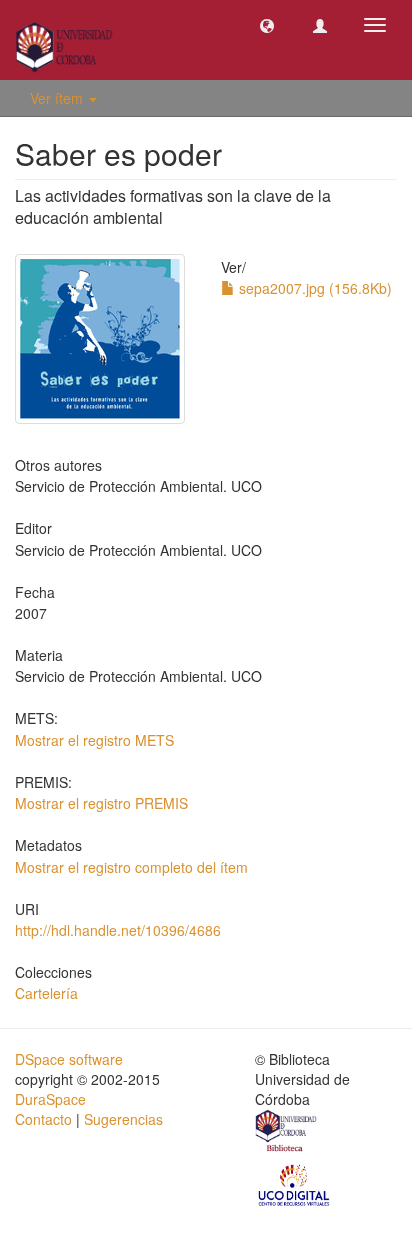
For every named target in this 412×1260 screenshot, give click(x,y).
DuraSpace (50, 1099)
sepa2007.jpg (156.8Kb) (313, 288)
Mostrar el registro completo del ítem (131, 867)
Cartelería (46, 993)
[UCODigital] (295, 1184)
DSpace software (69, 1059)
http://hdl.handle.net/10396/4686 (118, 930)
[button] (267, 25)
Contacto (43, 1119)
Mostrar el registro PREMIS (101, 803)
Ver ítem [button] (58, 98)
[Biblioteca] (287, 1133)
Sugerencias (123, 1119)
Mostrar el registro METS (94, 740)
